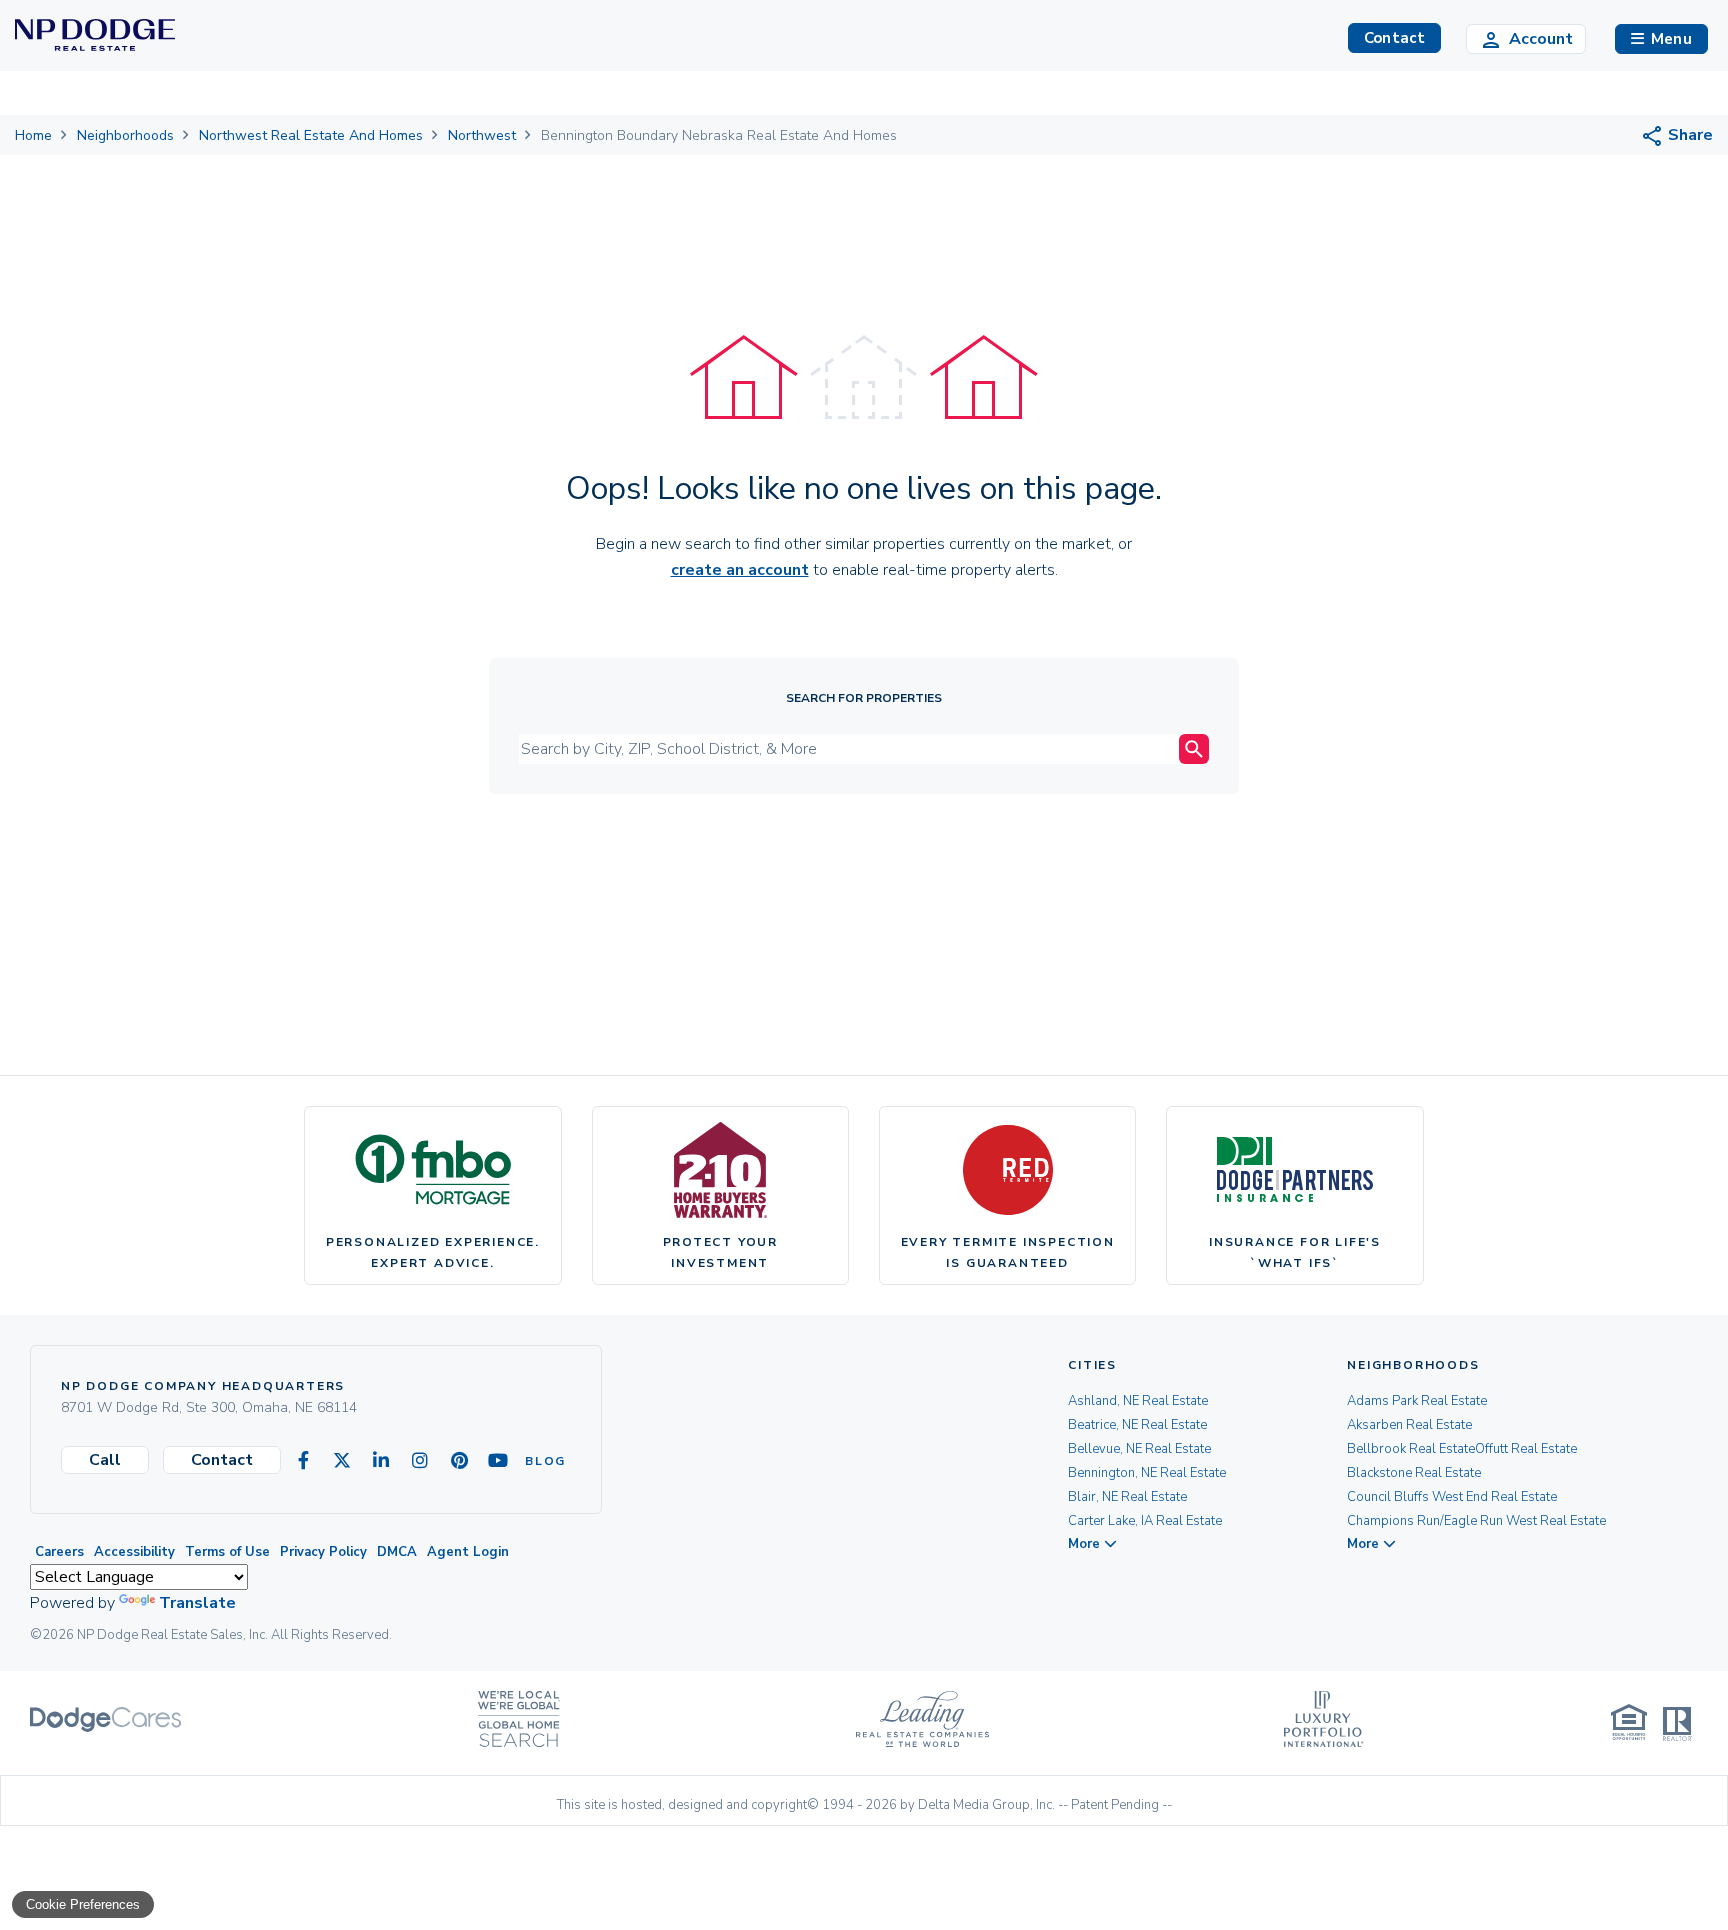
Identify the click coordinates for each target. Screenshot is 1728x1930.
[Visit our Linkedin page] (381, 1461)
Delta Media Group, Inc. (986, 1805)
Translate (197, 1603)
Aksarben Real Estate (1409, 1425)
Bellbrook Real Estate (1411, 1449)
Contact (222, 1460)
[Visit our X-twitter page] (342, 1461)
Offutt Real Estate (1526, 1449)
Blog (537, 1461)
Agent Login (468, 1552)
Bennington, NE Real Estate (1147, 1473)
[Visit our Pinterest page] (459, 1461)
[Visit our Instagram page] (420, 1461)
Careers (59, 1552)
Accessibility (134, 1552)
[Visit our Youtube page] (498, 1461)
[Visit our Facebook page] (303, 1461)
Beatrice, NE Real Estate (1137, 1425)
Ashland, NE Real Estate (1138, 1401)
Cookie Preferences (83, 1904)
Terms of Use (227, 1552)
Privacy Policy (323, 1552)
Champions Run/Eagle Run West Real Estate (1476, 1521)
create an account (740, 570)
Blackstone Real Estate (1414, 1473)
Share (1688, 135)
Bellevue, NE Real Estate (1139, 1449)
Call (105, 1460)
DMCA (397, 1552)
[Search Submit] (1194, 749)
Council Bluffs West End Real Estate (1452, 1497)
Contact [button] (1394, 38)
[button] (1661, 39)
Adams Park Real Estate (1417, 1401)
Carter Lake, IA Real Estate (1145, 1521)
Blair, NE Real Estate (1127, 1497)
